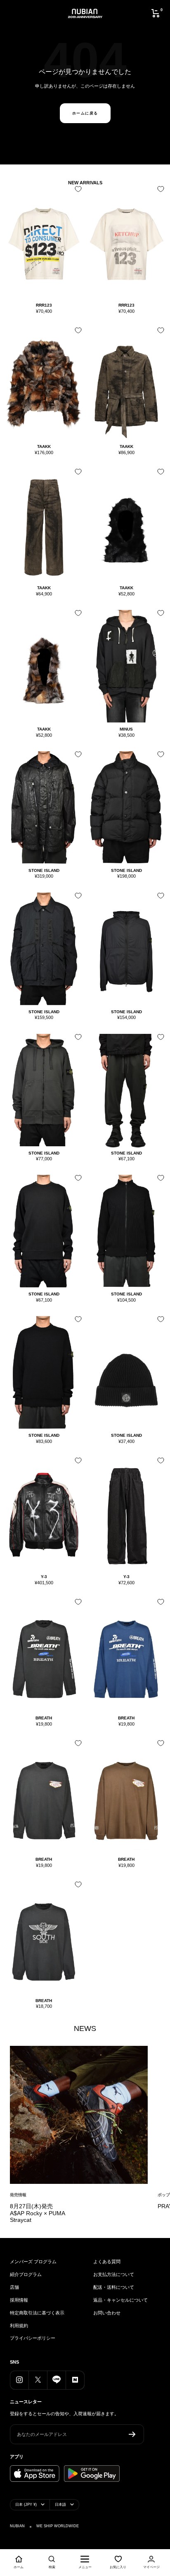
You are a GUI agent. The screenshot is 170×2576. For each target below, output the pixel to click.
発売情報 (18, 2195)
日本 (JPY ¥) (26, 2505)
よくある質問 (107, 2262)
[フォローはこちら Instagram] (19, 2380)
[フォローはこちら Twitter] (38, 2380)
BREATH (44, 1718)
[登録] (132, 2434)
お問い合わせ (107, 2313)
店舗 (14, 2287)
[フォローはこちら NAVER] (75, 2380)
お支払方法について (114, 2274)
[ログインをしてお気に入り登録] (76, 192)
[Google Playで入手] (92, 2474)
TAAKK (44, 446)
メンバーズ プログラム (33, 2262)
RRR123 (44, 305)
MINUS (126, 729)
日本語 (60, 2505)
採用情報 (19, 2300)
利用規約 (19, 2326)
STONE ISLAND (44, 870)
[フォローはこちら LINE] (56, 2380)
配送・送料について (114, 2287)
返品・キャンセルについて (120, 2300)
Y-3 (44, 1577)
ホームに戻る (85, 113)
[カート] (156, 13)
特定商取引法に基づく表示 (37, 2313)
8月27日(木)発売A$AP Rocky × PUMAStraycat (38, 2213)
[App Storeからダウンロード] (35, 2474)
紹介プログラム (26, 2274)
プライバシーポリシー (33, 2338)
